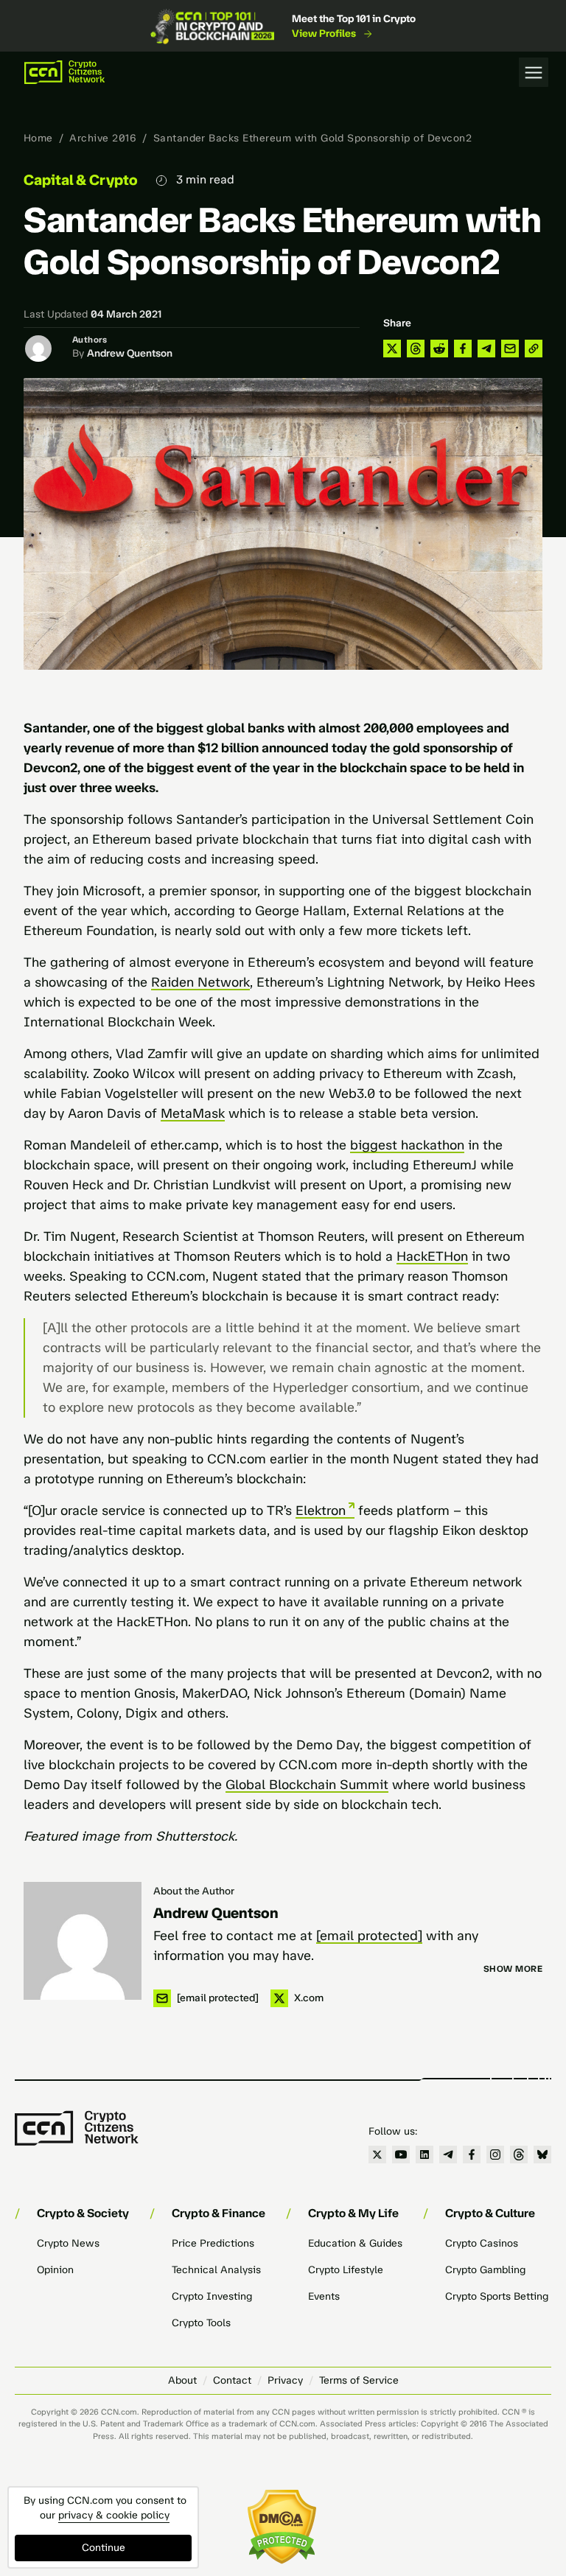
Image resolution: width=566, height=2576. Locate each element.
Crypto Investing (212, 2296)
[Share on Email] (510, 349)
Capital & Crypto (81, 180)
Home (38, 138)
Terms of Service (359, 2380)
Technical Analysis (216, 2270)
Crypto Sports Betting (497, 2296)
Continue (104, 2548)
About (182, 2380)
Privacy (285, 2380)
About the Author (194, 1891)
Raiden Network (200, 982)
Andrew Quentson (130, 353)
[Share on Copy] (534, 349)
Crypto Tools (201, 2323)
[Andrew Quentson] (83, 1941)
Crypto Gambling (485, 2270)
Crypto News (68, 2243)
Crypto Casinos (482, 2243)
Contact (232, 2380)
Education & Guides (355, 2243)
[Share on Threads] (416, 349)
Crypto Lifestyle (346, 2270)
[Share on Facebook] (463, 349)
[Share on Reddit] (439, 349)
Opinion (55, 2270)
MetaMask (193, 1113)
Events (324, 2296)
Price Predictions (213, 2243)
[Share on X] (392, 349)
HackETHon (432, 1256)
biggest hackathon (407, 1145)
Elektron (321, 1511)
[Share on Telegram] (486, 349)
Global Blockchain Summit (307, 1785)
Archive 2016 (103, 138)
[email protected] (369, 1936)
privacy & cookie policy (114, 2515)
